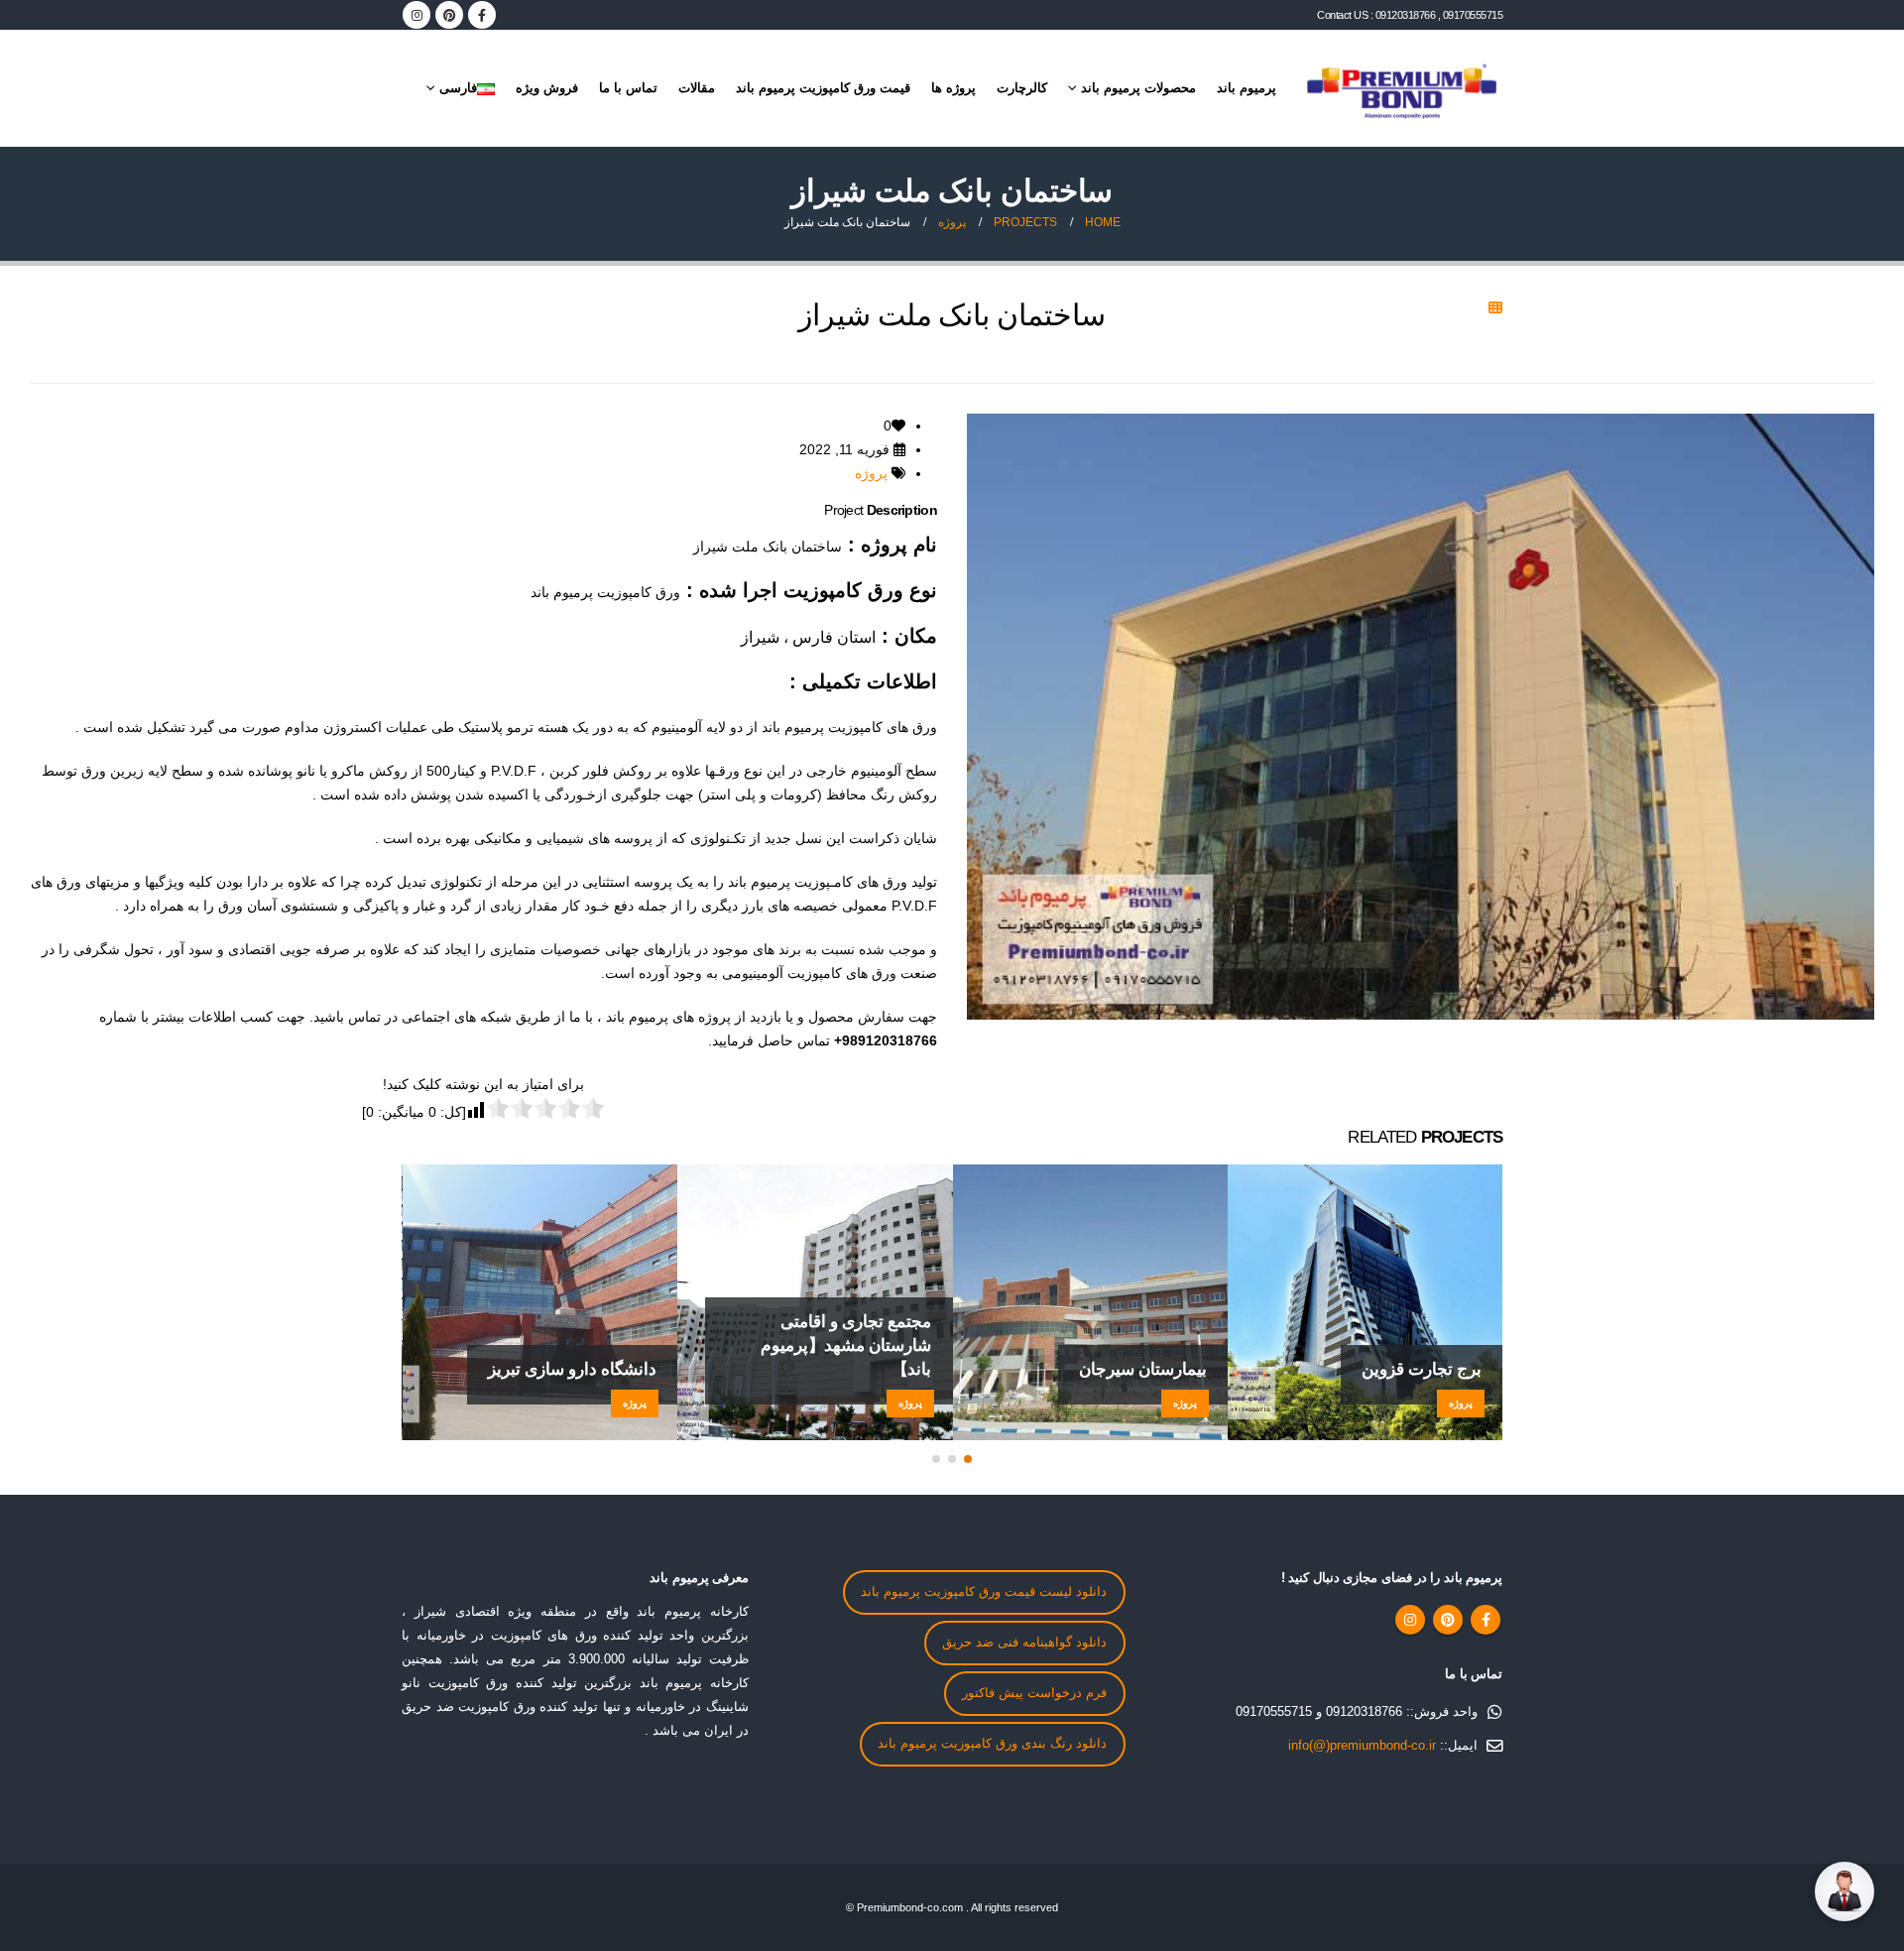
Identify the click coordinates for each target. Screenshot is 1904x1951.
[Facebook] (482, 15)
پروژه (871, 473)
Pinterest (1448, 1620)
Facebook (1486, 1620)
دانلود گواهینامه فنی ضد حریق (1024, 1643)
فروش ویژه (547, 88)
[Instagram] (416, 15)
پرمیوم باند (1247, 88)
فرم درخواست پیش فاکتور (1034, 1693)
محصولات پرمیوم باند (1138, 88)
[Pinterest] (449, 15)
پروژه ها (953, 88)
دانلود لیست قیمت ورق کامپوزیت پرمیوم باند (984, 1592)
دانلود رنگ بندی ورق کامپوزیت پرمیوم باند (992, 1744)
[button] (968, 1459)
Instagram (1410, 1620)
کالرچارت (1022, 88)
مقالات (697, 88)
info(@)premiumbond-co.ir (1362, 1746)
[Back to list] (1495, 307)
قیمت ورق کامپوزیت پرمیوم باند (823, 88)
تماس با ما (628, 88)
